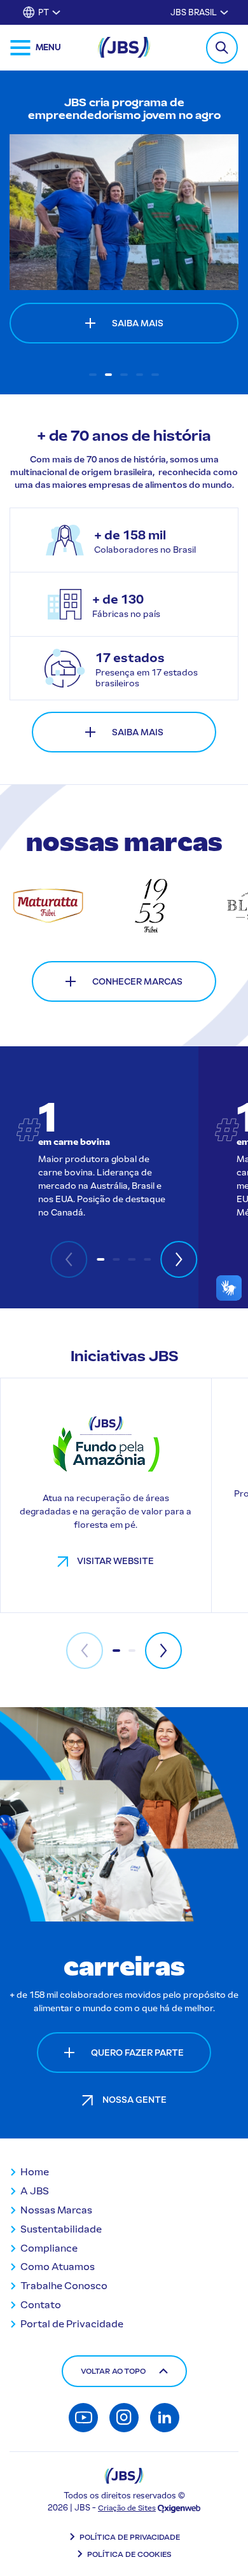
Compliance (49, 2248)
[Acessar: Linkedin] (165, 2418)
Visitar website (115, 1561)
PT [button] (44, 12)
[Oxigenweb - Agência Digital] (179, 2508)
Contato (41, 2305)
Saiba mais (138, 732)
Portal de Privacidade (72, 2324)
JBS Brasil (194, 12)
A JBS (35, 2191)
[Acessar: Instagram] (124, 2418)
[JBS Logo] (124, 47)
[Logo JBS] (124, 2476)
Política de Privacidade (130, 2537)
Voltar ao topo (113, 2371)
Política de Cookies (129, 2554)
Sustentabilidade (61, 2229)
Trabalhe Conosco (64, 2286)
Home (35, 2172)
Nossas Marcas (56, 2210)
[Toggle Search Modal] (222, 48)
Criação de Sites (127, 2508)
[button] (93, 375)
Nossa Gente (134, 2100)
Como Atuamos (58, 2267)
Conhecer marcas (137, 982)
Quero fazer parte (137, 2053)
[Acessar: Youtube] (83, 2418)
